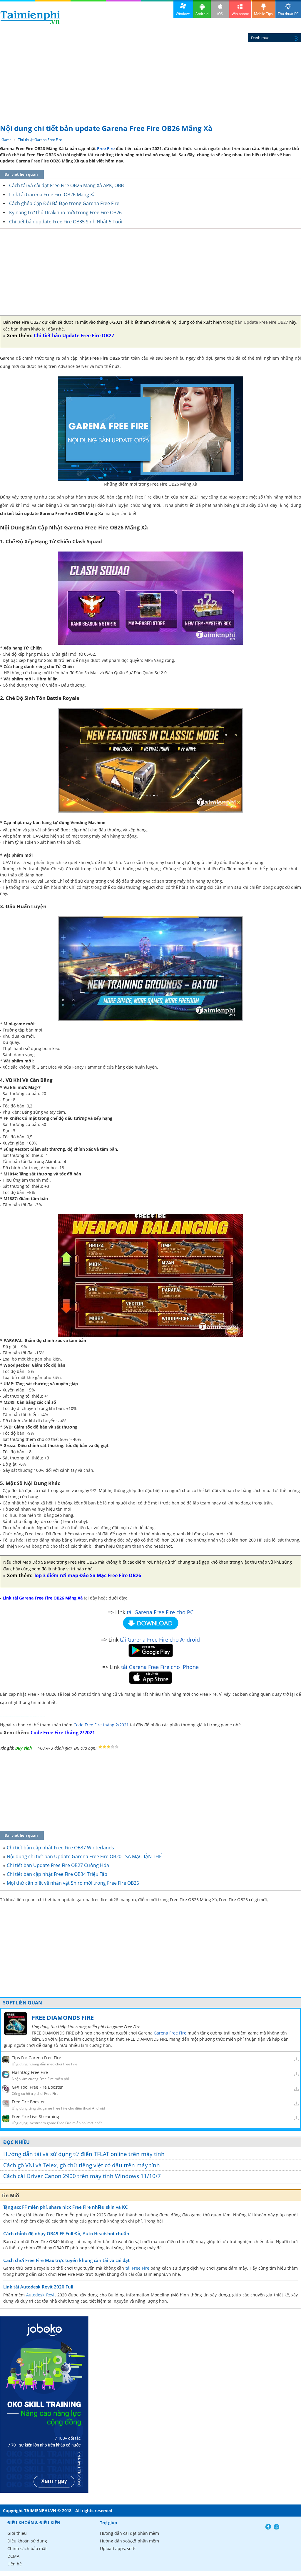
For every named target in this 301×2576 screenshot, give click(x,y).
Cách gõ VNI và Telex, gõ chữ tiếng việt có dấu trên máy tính (82, 2165)
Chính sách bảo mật (27, 2548)
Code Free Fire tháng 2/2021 (101, 1725)
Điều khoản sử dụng (27, 2541)
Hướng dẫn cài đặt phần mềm (129, 2533)
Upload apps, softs (118, 2548)
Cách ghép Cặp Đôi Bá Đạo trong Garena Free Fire (64, 203)
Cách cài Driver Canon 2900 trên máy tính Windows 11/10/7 (82, 2176)
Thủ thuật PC (288, 14)
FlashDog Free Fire (30, 2072)
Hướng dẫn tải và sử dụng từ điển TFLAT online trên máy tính (84, 2154)
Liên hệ (15, 2564)
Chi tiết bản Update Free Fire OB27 (74, 336)
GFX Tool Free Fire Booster (37, 2087)
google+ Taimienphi (276, 2527)
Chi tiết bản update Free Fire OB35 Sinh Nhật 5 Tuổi (66, 222)
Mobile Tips (263, 14)
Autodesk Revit (41, 2295)
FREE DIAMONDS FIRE (63, 2018)
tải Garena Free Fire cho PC (160, 1612)
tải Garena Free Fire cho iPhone (160, 1667)
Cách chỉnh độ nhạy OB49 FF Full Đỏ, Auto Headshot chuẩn (66, 2233)
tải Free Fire (137, 2268)
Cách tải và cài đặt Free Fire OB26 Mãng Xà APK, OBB (66, 185)
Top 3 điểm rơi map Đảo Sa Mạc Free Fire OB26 (87, 1575)
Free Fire (106, 148)
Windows (183, 14)
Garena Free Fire (170, 2033)
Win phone (240, 14)
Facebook (268, 2527)
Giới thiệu (17, 2533)
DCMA (13, 2556)
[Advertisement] (150, 77)
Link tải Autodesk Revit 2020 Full (38, 2287)
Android (202, 14)
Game (6, 140)
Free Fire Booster (28, 2102)
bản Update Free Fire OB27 (261, 322)
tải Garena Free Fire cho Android (160, 1640)
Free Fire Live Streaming (35, 2116)
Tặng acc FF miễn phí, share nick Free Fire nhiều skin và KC (66, 2207)
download (30, 17)
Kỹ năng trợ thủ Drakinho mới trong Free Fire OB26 (65, 212)
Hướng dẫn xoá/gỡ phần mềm (129, 2541)
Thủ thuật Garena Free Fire (40, 140)
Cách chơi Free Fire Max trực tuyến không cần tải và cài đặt (66, 2260)
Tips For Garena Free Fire (36, 2058)
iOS (220, 14)
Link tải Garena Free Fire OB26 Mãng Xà (52, 195)
